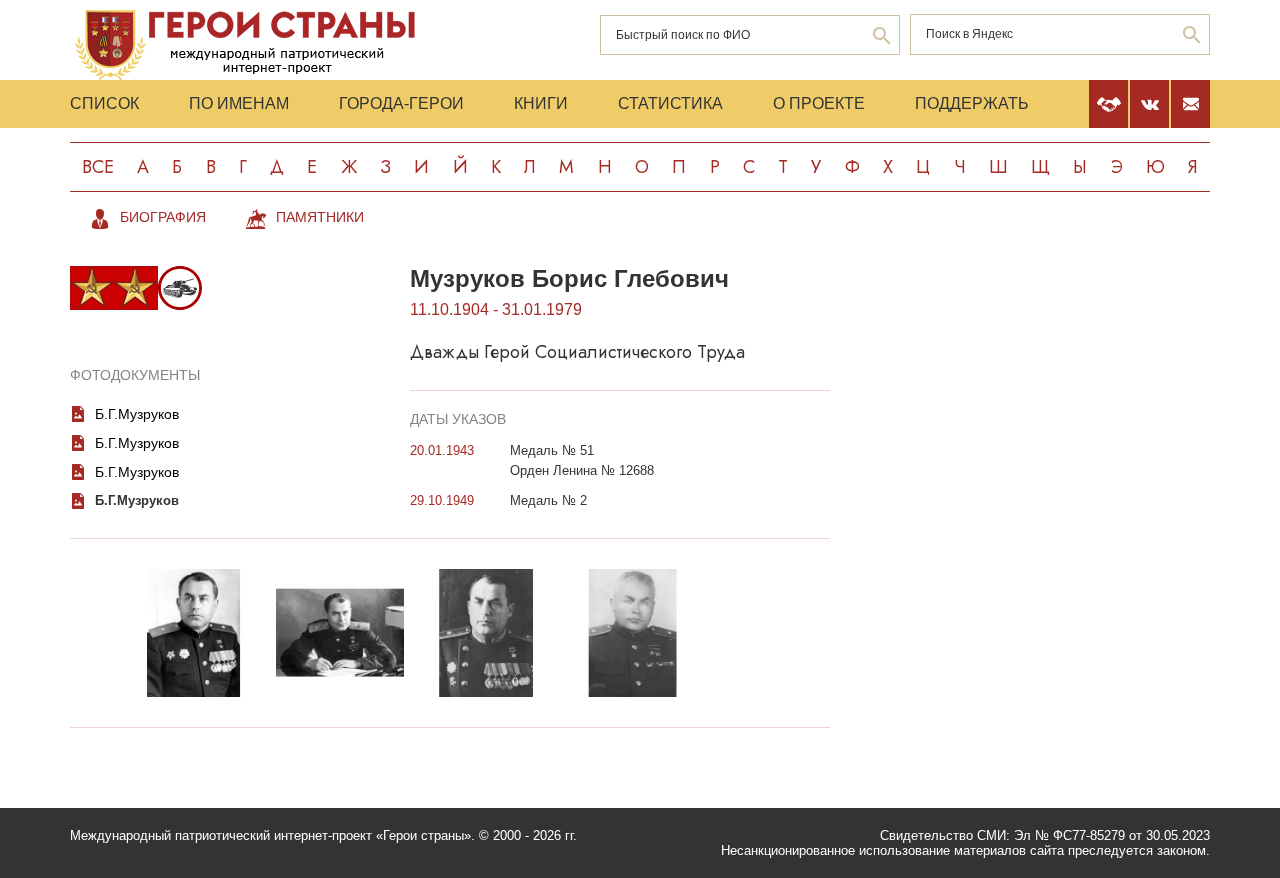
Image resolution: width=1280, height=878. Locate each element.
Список (104, 103)
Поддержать (972, 103)
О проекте (819, 103)
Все (98, 167)
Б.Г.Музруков (137, 414)
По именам (239, 103)
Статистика (670, 103)
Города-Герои (401, 103)
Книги (541, 103)
